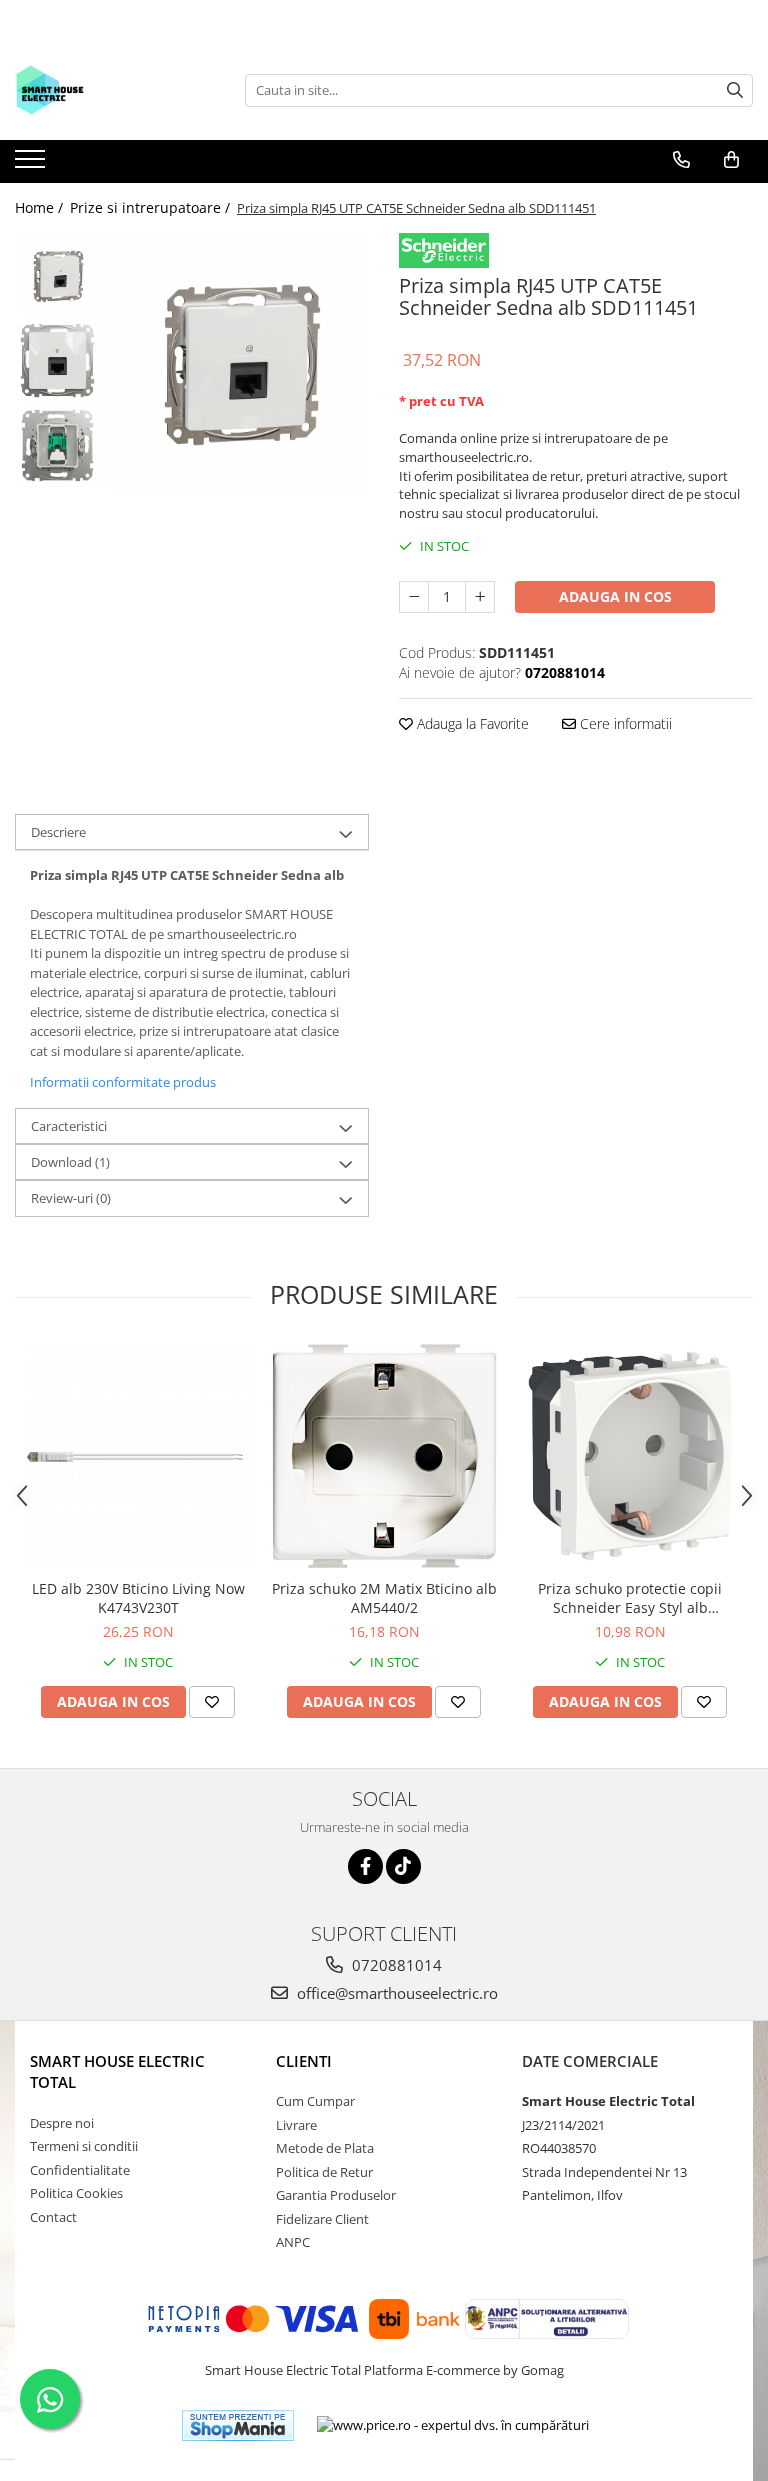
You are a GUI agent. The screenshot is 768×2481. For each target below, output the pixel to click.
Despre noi (62, 2123)
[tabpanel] (239, 362)
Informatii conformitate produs (123, 1082)
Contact (53, 2217)
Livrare (296, 2125)
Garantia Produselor (336, 2195)
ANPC (293, 2242)
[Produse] (32, 165)
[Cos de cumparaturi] (731, 160)
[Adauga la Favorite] (212, 1702)
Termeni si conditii (84, 2146)
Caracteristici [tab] (69, 1126)
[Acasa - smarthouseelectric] (115, 90)
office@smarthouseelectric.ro (395, 1993)
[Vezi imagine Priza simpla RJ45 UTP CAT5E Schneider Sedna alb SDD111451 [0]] (57, 275)
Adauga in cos (615, 596)
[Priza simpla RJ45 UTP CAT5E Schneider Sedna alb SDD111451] (239, 362)
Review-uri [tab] (71, 1198)
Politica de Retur (324, 2172)
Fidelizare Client (322, 2219)
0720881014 (395, 1965)
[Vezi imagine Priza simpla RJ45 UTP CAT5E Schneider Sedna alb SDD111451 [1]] (57, 360)
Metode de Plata (325, 2148)
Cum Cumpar (315, 2101)
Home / (41, 207)
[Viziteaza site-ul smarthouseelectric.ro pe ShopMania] (238, 2425)
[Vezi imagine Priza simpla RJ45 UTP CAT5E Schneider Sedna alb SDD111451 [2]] (57, 445)
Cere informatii (624, 723)
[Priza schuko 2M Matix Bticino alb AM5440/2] (384, 1456)
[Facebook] (365, 1866)
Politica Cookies (76, 2193)
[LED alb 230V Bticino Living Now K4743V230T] (138, 1456)
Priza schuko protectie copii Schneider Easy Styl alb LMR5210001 (630, 1598)
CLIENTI (304, 2061)
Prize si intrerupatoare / (152, 207)
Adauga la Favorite (471, 723)
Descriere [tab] (58, 832)
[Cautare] (735, 90)
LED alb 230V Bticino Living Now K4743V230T (138, 1598)
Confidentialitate (80, 2170)
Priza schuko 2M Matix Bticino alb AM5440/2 (384, 1598)
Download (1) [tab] (70, 1162)
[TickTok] (403, 1866)
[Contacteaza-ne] (681, 160)
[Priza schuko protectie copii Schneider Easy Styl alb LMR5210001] (630, 1456)
